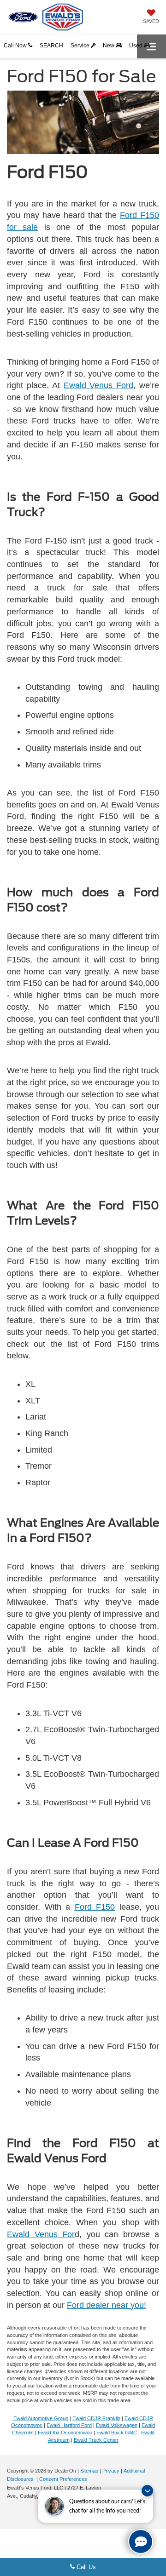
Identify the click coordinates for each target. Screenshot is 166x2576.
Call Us (85, 2567)
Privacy (111, 2471)
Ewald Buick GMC (117, 2433)
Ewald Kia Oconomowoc (65, 2433)
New (109, 46)
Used (136, 46)
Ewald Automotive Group (41, 2418)
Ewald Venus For (41, 2234)
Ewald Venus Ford (99, 385)
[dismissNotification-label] (147, 2491)
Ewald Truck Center (96, 2440)
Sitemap (89, 2471)
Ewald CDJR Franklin (96, 2418)
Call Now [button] (16, 46)
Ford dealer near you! (107, 2305)
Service (81, 46)
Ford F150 (95, 1907)
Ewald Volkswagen (117, 2425)
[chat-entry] (141, 2542)
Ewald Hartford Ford (69, 2425)
